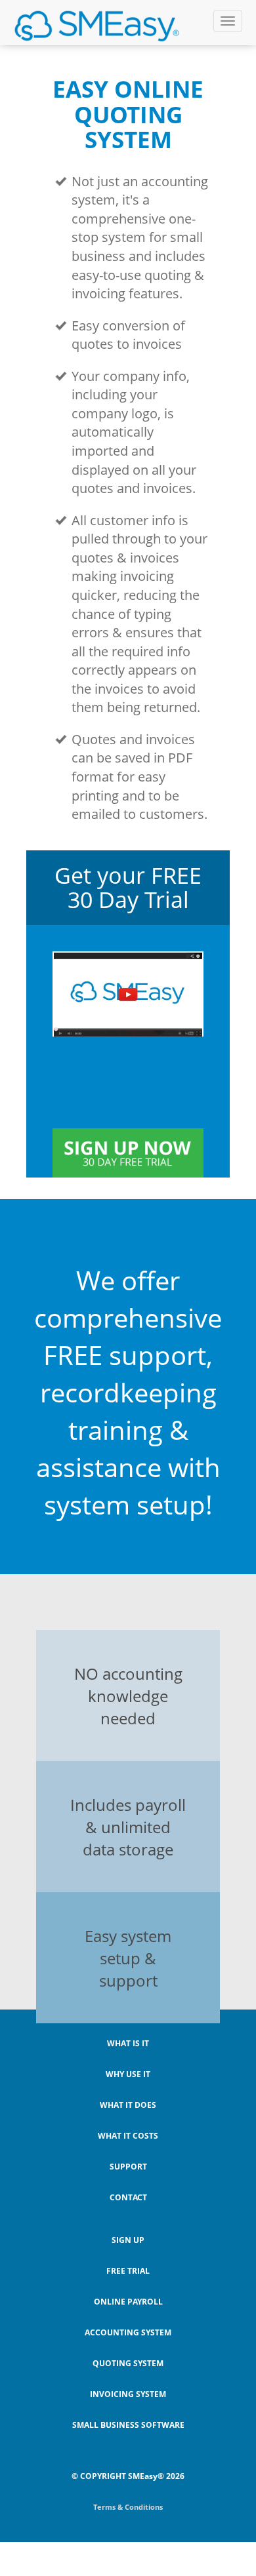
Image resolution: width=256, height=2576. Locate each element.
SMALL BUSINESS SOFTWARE (128, 2425)
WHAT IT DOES (128, 2105)
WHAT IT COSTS (128, 2136)
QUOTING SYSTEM (128, 2363)
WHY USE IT (128, 2074)
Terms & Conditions (128, 2507)
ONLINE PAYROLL (128, 2302)
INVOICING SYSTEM (128, 2394)
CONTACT (128, 2197)
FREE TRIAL (128, 2271)
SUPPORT (128, 2167)
